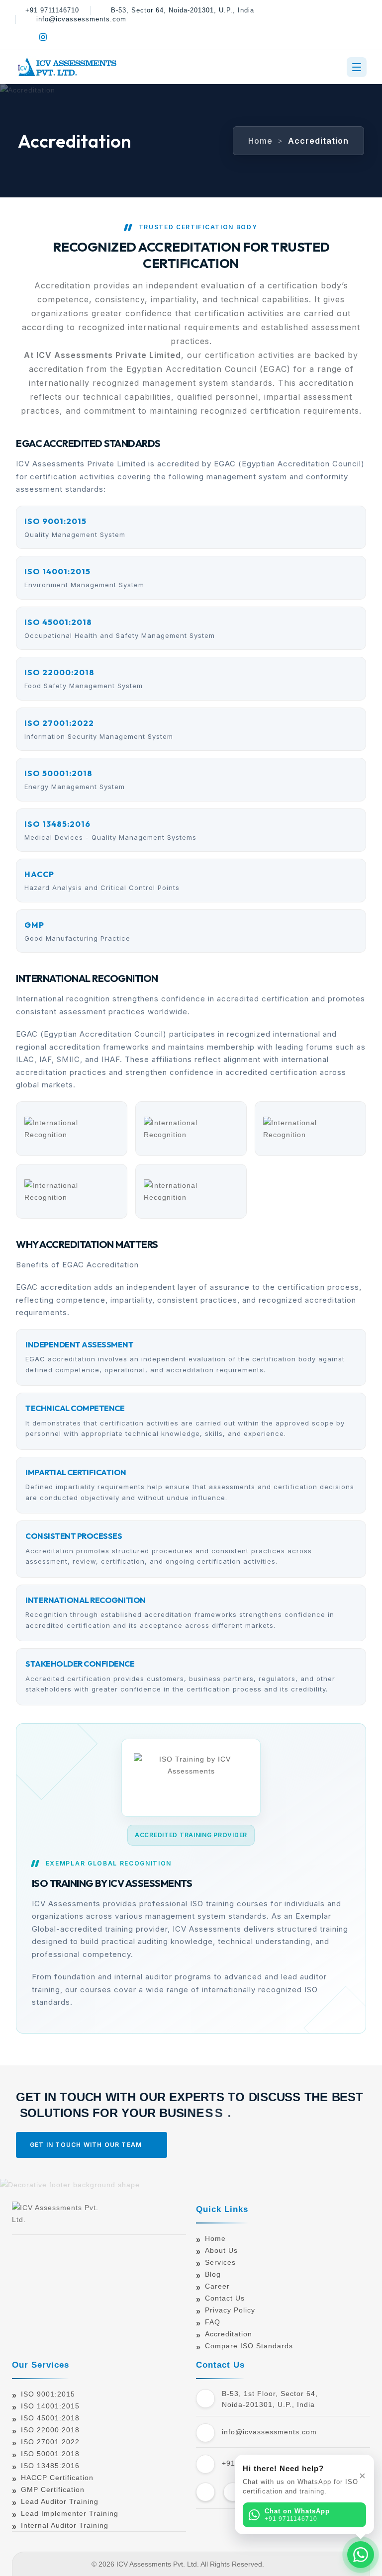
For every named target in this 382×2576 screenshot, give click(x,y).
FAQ (213, 2322)
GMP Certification (53, 2489)
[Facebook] (22, 37)
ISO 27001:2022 (50, 2442)
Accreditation (229, 2334)
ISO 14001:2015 (50, 2406)
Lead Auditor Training (60, 2501)
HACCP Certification (57, 2478)
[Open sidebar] (357, 67)
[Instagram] (43, 37)
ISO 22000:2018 (50, 2430)
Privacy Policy (230, 2310)
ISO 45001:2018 (50, 2418)
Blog (213, 2274)
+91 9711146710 (52, 10)
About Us (221, 2250)
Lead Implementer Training (70, 2513)
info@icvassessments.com (81, 19)
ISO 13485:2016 (50, 2466)
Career (217, 2286)
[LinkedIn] (64, 37)
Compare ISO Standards (249, 2346)
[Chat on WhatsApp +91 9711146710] (361, 2555)
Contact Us (225, 2298)
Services (220, 2262)
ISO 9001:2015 (48, 2394)
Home (260, 141)
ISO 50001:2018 (50, 2454)
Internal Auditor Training (65, 2525)
